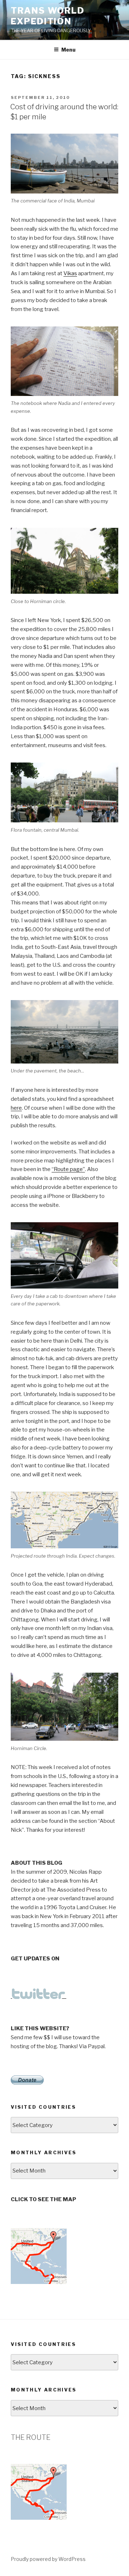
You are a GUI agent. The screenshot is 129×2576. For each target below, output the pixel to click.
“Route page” (68, 1169)
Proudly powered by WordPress (48, 2559)
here (16, 1108)
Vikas (70, 273)
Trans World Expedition (48, 16)
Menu (68, 50)
